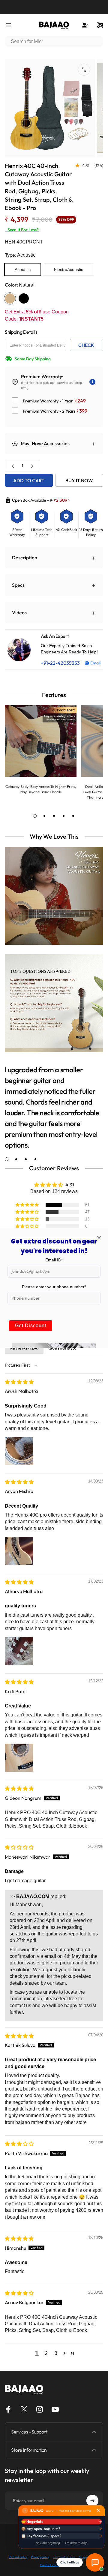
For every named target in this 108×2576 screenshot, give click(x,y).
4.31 (70, 1185)
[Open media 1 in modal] (84, 70)
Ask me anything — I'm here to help (61, 2543)
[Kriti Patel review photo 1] (19, 1758)
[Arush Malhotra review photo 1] (19, 1451)
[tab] (35, 816)
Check (86, 345)
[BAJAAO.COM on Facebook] (8, 2409)
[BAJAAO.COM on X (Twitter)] (24, 2409)
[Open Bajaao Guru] (95, 2562)
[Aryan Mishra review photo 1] (19, 1551)
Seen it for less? (22, 230)
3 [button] (56, 2353)
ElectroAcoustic (69, 269)
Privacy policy (40, 2557)
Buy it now (79, 480)
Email (95, 663)
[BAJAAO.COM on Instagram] (40, 2409)
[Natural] (10, 298)
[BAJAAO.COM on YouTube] (55, 2409)
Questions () (62, 1348)
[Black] (24, 298)
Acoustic (23, 269)
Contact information (54, 2565)
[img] (19, 1382)
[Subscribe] (92, 2501)
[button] (28, 1205)
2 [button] (46, 2353)
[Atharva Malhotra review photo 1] (19, 1651)
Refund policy (18, 2557)
